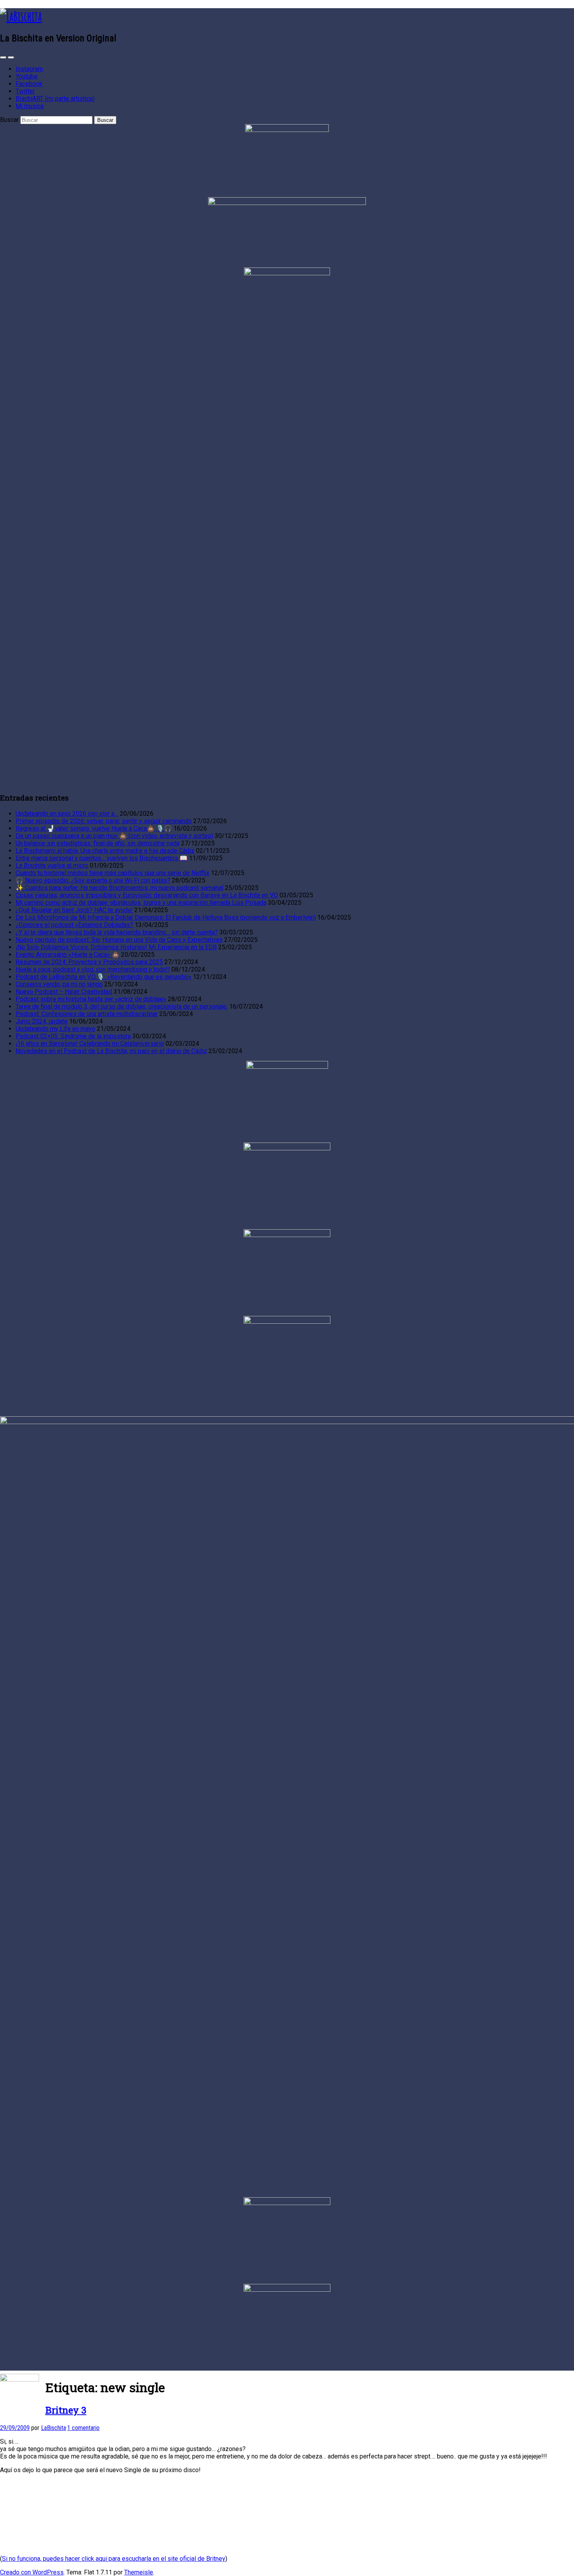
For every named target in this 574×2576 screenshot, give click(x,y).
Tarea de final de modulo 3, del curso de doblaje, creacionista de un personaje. (122, 1006)
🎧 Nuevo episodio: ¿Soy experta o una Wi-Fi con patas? (93, 880)
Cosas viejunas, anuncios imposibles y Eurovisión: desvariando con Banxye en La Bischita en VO (147, 895)
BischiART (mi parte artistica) (55, 99)
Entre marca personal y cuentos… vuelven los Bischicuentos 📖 (102, 858)
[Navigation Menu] (11, 57)
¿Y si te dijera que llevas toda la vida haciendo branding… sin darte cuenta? (117, 932)
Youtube (27, 76)
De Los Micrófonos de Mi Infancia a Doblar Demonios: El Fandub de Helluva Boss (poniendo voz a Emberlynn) (166, 917)
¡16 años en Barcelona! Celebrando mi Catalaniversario (90, 1044)
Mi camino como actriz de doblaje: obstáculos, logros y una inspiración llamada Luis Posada (141, 903)
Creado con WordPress (32, 2572)
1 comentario (83, 2428)
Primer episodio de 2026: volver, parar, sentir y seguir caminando (104, 821)
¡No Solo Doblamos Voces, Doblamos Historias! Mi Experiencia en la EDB (116, 947)
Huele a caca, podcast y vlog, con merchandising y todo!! (93, 969)
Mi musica (30, 106)
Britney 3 (66, 2410)
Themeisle (139, 2572)
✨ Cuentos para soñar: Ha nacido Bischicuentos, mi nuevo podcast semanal (119, 888)
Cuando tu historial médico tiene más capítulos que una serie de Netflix (112, 873)
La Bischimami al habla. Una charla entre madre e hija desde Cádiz (105, 851)
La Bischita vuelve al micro (52, 866)
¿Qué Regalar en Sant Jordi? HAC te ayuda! (74, 910)
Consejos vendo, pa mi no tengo (59, 984)
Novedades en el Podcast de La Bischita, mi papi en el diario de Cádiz (111, 1051)
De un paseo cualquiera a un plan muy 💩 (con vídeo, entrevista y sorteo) (114, 836)
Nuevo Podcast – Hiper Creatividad (64, 992)
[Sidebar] (3, 57)
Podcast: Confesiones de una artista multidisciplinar (87, 1014)
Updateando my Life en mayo (55, 1029)
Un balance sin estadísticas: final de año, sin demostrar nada (98, 843)
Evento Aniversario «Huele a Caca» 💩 (68, 955)
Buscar (9, 120)
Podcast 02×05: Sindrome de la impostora (73, 1036)
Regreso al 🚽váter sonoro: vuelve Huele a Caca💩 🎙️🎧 (94, 828)
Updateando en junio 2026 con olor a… (67, 814)
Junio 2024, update (42, 1021)
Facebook (29, 84)
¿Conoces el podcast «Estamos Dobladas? (74, 925)
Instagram (29, 69)
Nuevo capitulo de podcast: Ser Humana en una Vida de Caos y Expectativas (119, 940)
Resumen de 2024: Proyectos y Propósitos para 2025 (89, 962)
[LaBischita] (21, 16)
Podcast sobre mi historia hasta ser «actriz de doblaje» (91, 999)
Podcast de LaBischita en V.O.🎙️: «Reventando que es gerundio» (103, 977)
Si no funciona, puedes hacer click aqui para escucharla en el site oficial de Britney (114, 2559)
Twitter (25, 91)
